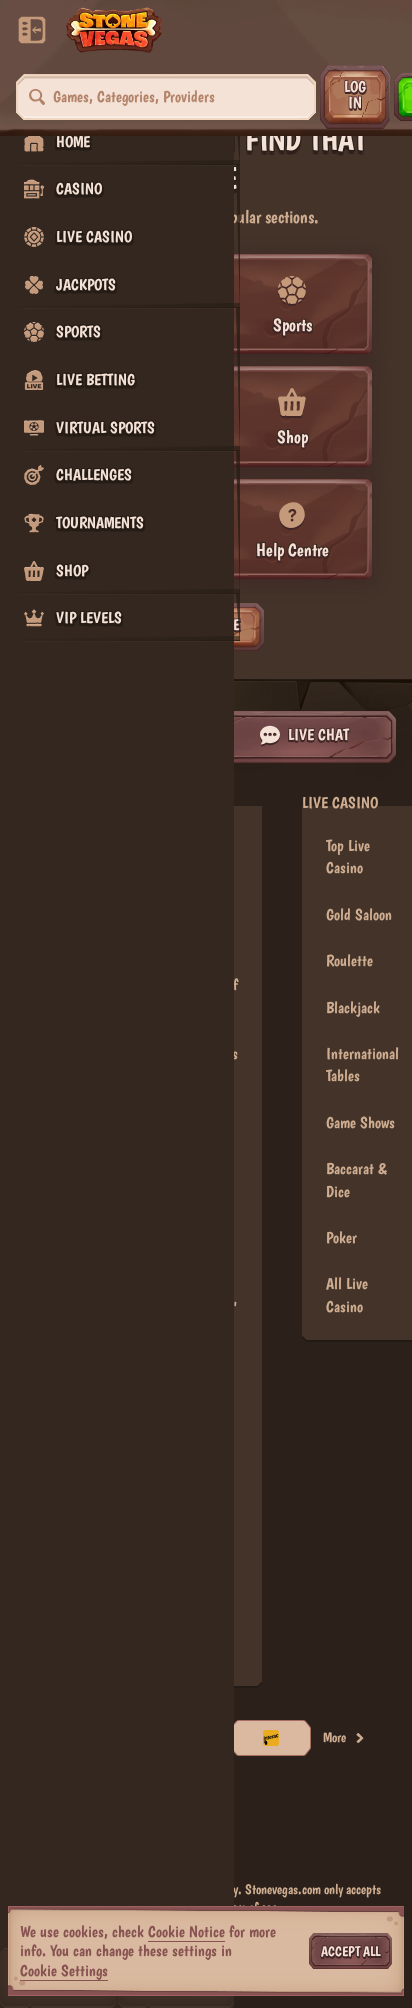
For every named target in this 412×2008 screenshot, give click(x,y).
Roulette (349, 960)
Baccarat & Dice (356, 1179)
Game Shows (360, 1122)
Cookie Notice (186, 1931)
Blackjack (353, 1007)
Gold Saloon (359, 914)
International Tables (362, 1064)
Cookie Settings (64, 1971)
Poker (341, 1237)
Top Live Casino (348, 856)
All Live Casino (347, 1294)
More (334, 1737)
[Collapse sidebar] (32, 30)
